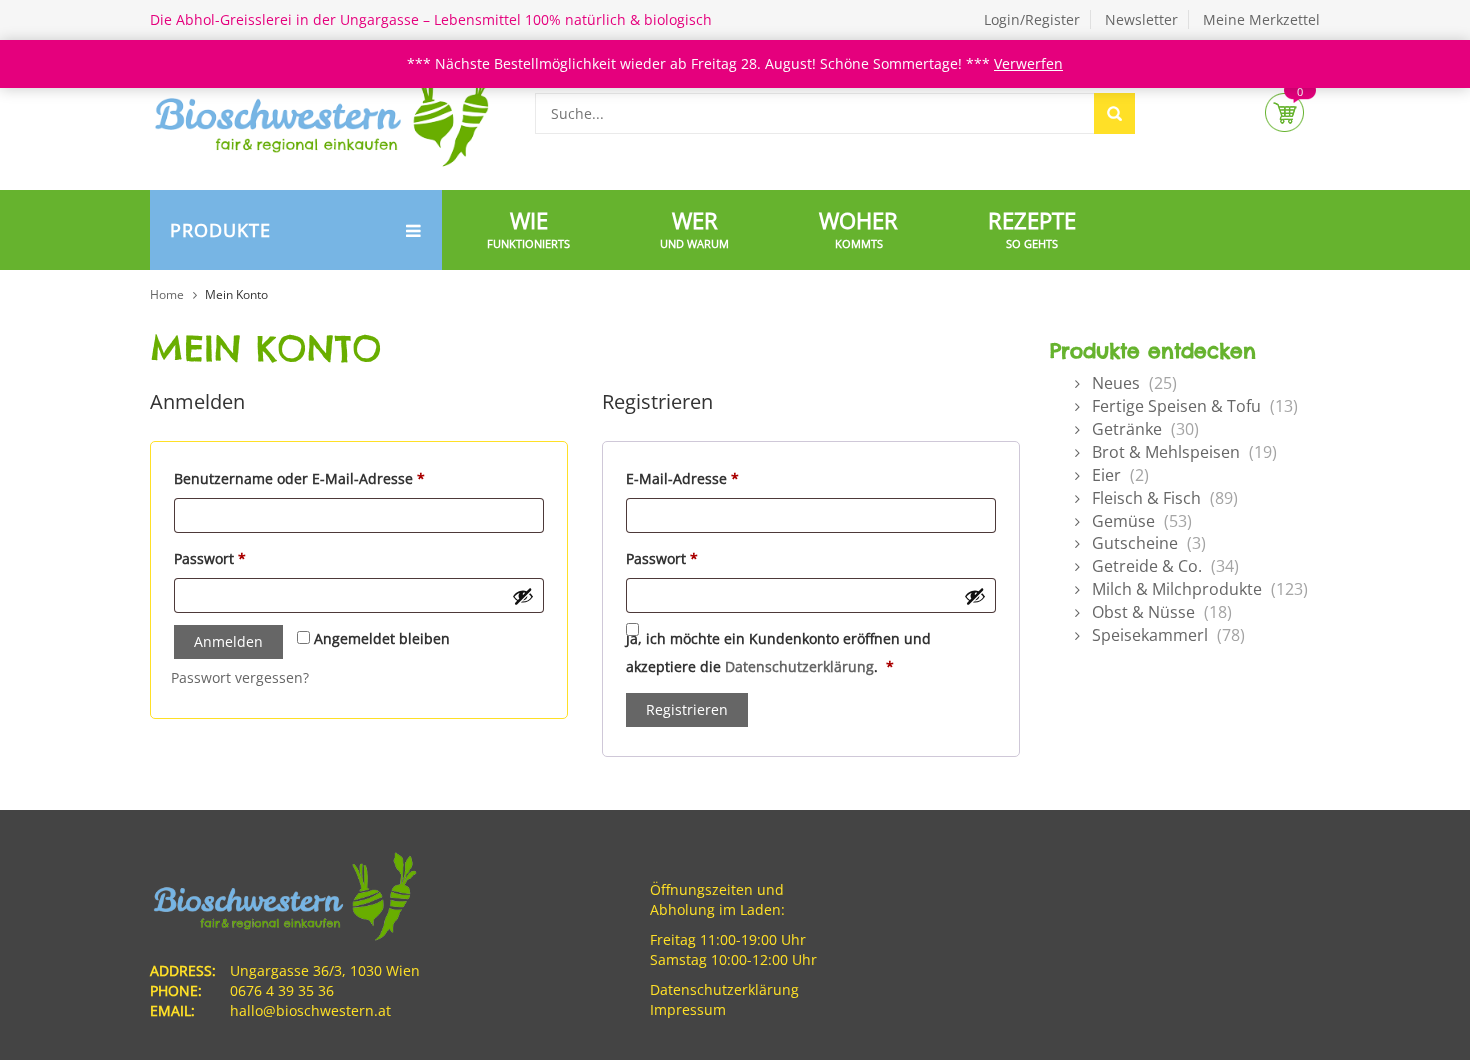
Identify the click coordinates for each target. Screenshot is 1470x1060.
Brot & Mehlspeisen (1166, 452)
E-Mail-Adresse (722, 478)
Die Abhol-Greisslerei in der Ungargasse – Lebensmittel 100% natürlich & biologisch (431, 19)
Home (167, 294)
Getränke (1127, 429)
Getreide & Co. (1147, 566)
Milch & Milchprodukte (1177, 589)
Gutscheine (1135, 543)
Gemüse (1123, 521)
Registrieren (687, 709)
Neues (1116, 383)
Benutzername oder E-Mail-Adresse (339, 478)
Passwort (249, 558)
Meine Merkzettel (1261, 19)
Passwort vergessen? (240, 677)
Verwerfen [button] (1028, 63)
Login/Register (1032, 19)
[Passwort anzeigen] (523, 596)
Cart (1284, 112)
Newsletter (1141, 19)
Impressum (688, 1009)
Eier (1106, 475)
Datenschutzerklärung (799, 666)
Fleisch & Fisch (1146, 498)
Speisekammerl (1150, 635)
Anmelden (228, 641)
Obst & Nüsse (1143, 612)
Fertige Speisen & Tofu (1176, 406)
